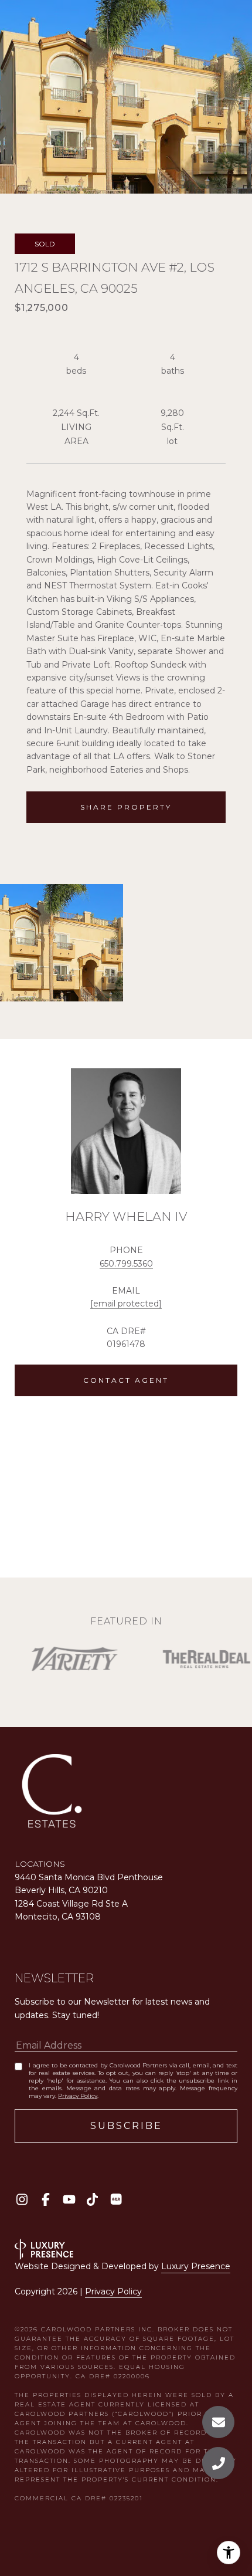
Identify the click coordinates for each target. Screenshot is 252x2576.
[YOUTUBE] (69, 2199)
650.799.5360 (126, 1264)
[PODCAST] (116, 2199)
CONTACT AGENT (126, 1380)
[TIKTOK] (92, 2199)
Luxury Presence (196, 2266)
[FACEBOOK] (45, 2199)
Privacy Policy (78, 2096)
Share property (126, 807)
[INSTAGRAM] (22, 2199)
